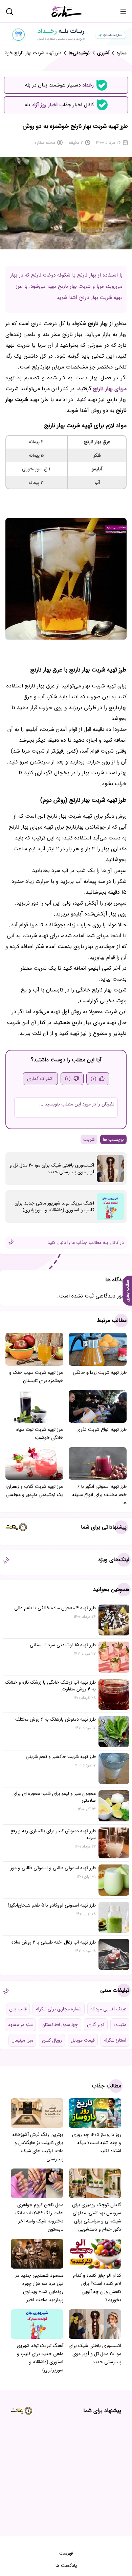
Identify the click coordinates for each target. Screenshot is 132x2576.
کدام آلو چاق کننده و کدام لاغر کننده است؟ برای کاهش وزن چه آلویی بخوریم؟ (97, 2288)
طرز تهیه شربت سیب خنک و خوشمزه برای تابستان (36, 1377)
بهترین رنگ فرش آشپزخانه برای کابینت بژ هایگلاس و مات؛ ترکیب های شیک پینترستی (38, 2147)
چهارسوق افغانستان (60, 2025)
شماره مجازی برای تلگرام (59, 2009)
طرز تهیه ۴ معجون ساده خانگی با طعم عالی (55, 1608)
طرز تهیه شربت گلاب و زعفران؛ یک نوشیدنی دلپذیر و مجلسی (34, 1491)
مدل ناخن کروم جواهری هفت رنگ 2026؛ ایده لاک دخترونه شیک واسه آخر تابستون (39, 2217)
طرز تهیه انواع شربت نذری (102, 1429)
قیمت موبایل (83, 2040)
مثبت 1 (120, 2025)
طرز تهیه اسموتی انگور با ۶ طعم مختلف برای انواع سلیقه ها (99, 1495)
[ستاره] (67, 11)
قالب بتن (18, 2009)
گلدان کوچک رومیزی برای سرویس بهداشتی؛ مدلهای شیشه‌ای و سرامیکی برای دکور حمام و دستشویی (97, 2217)
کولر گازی (96, 2025)
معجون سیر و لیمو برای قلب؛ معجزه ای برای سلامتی (54, 1797)
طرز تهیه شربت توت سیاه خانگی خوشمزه (40, 1434)
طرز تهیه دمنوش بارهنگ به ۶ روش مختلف (56, 1719)
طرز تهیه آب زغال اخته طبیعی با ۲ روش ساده (54, 1942)
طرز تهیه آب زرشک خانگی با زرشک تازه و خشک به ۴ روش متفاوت (50, 1686)
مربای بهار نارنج (110, 389)
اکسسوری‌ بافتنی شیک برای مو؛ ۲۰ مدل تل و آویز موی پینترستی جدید (52, 1169)
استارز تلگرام (115, 2040)
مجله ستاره (45, 143)
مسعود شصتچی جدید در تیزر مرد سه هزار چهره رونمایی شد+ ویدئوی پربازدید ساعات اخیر (39, 2288)
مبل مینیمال (22, 2040)
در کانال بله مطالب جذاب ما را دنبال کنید (86, 1243)
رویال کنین (52, 2040)
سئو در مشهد (20, 2025)
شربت (89, 1139)
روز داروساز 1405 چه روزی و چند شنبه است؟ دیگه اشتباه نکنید (97, 2143)
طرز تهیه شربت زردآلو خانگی (100, 1372)
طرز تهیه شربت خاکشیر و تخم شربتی (61, 1757)
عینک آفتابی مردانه (108, 2009)
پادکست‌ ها (66, 2565)
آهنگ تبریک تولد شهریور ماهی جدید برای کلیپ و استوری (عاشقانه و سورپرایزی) (54, 1207)
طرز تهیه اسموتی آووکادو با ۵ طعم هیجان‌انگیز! (52, 1905)
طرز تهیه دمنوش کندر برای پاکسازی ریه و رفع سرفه (53, 1834)
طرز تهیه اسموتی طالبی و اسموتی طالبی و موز (53, 1868)
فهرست (66, 2553)
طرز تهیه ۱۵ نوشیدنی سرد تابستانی (63, 1645)
